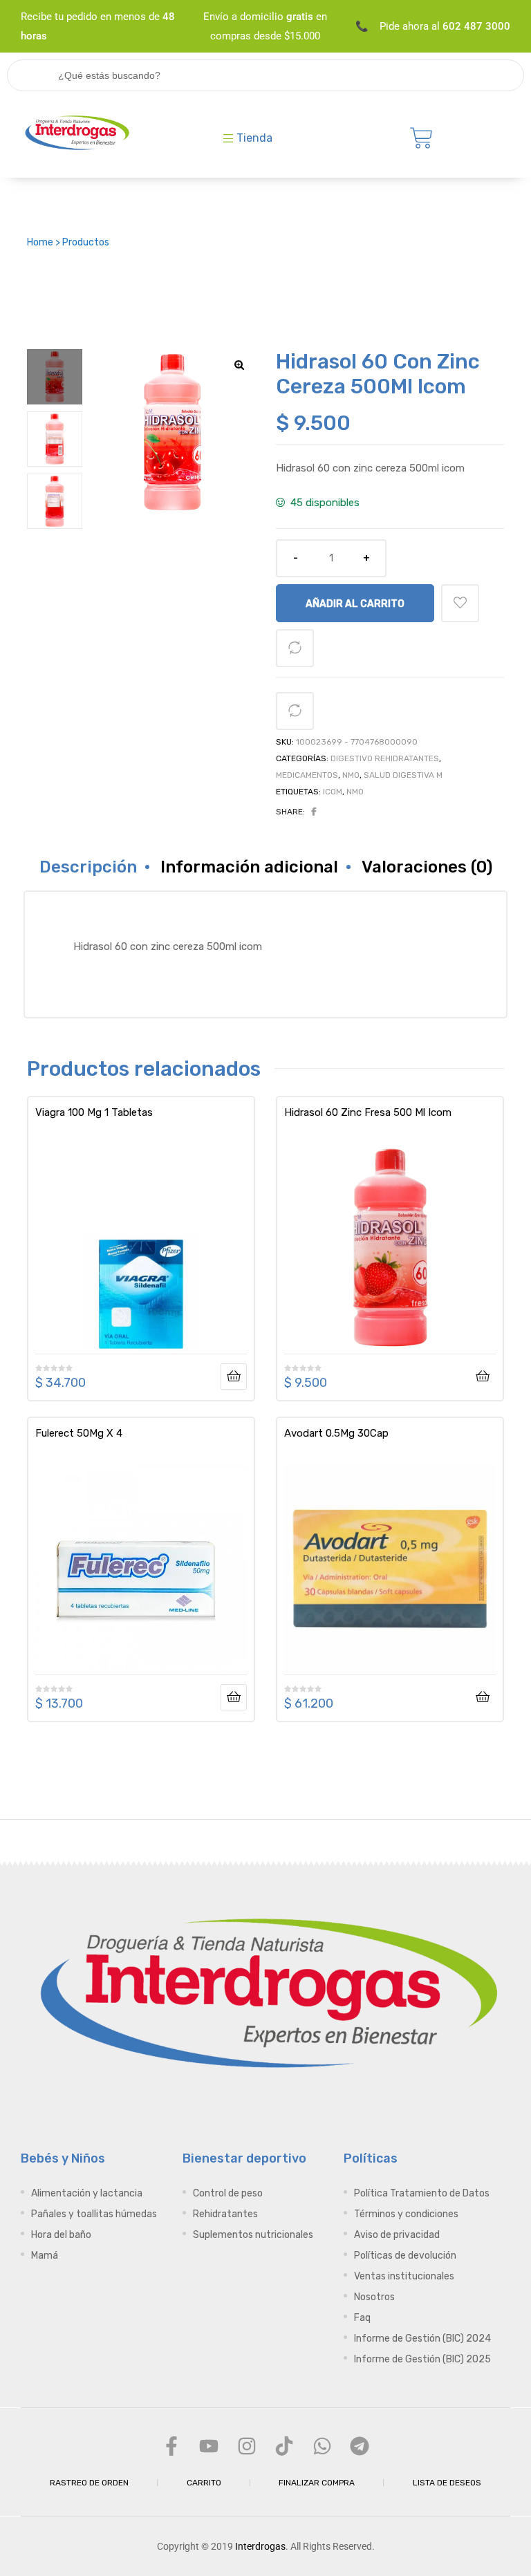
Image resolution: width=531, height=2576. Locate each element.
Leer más (234, 1376)
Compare (295, 648)
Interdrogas (260, 2546)
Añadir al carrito (355, 604)
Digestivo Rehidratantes (385, 758)
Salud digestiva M (403, 775)
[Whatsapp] (322, 2446)
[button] (239, 365)
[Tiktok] (284, 2446)
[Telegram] (360, 2446)
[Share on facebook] (314, 812)
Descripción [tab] (88, 867)
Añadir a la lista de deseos (460, 603)
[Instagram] (247, 2446)
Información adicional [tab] (249, 867)
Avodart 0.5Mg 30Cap (336, 1433)
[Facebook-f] (171, 2446)
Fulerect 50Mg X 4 (79, 1433)
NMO (355, 792)
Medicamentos (307, 775)
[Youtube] (209, 2446)
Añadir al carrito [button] (483, 1376)
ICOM (333, 792)
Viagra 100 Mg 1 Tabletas (94, 1112)
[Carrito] (421, 138)
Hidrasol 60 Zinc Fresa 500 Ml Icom (368, 1112)
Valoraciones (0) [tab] (427, 867)
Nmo (351, 775)
